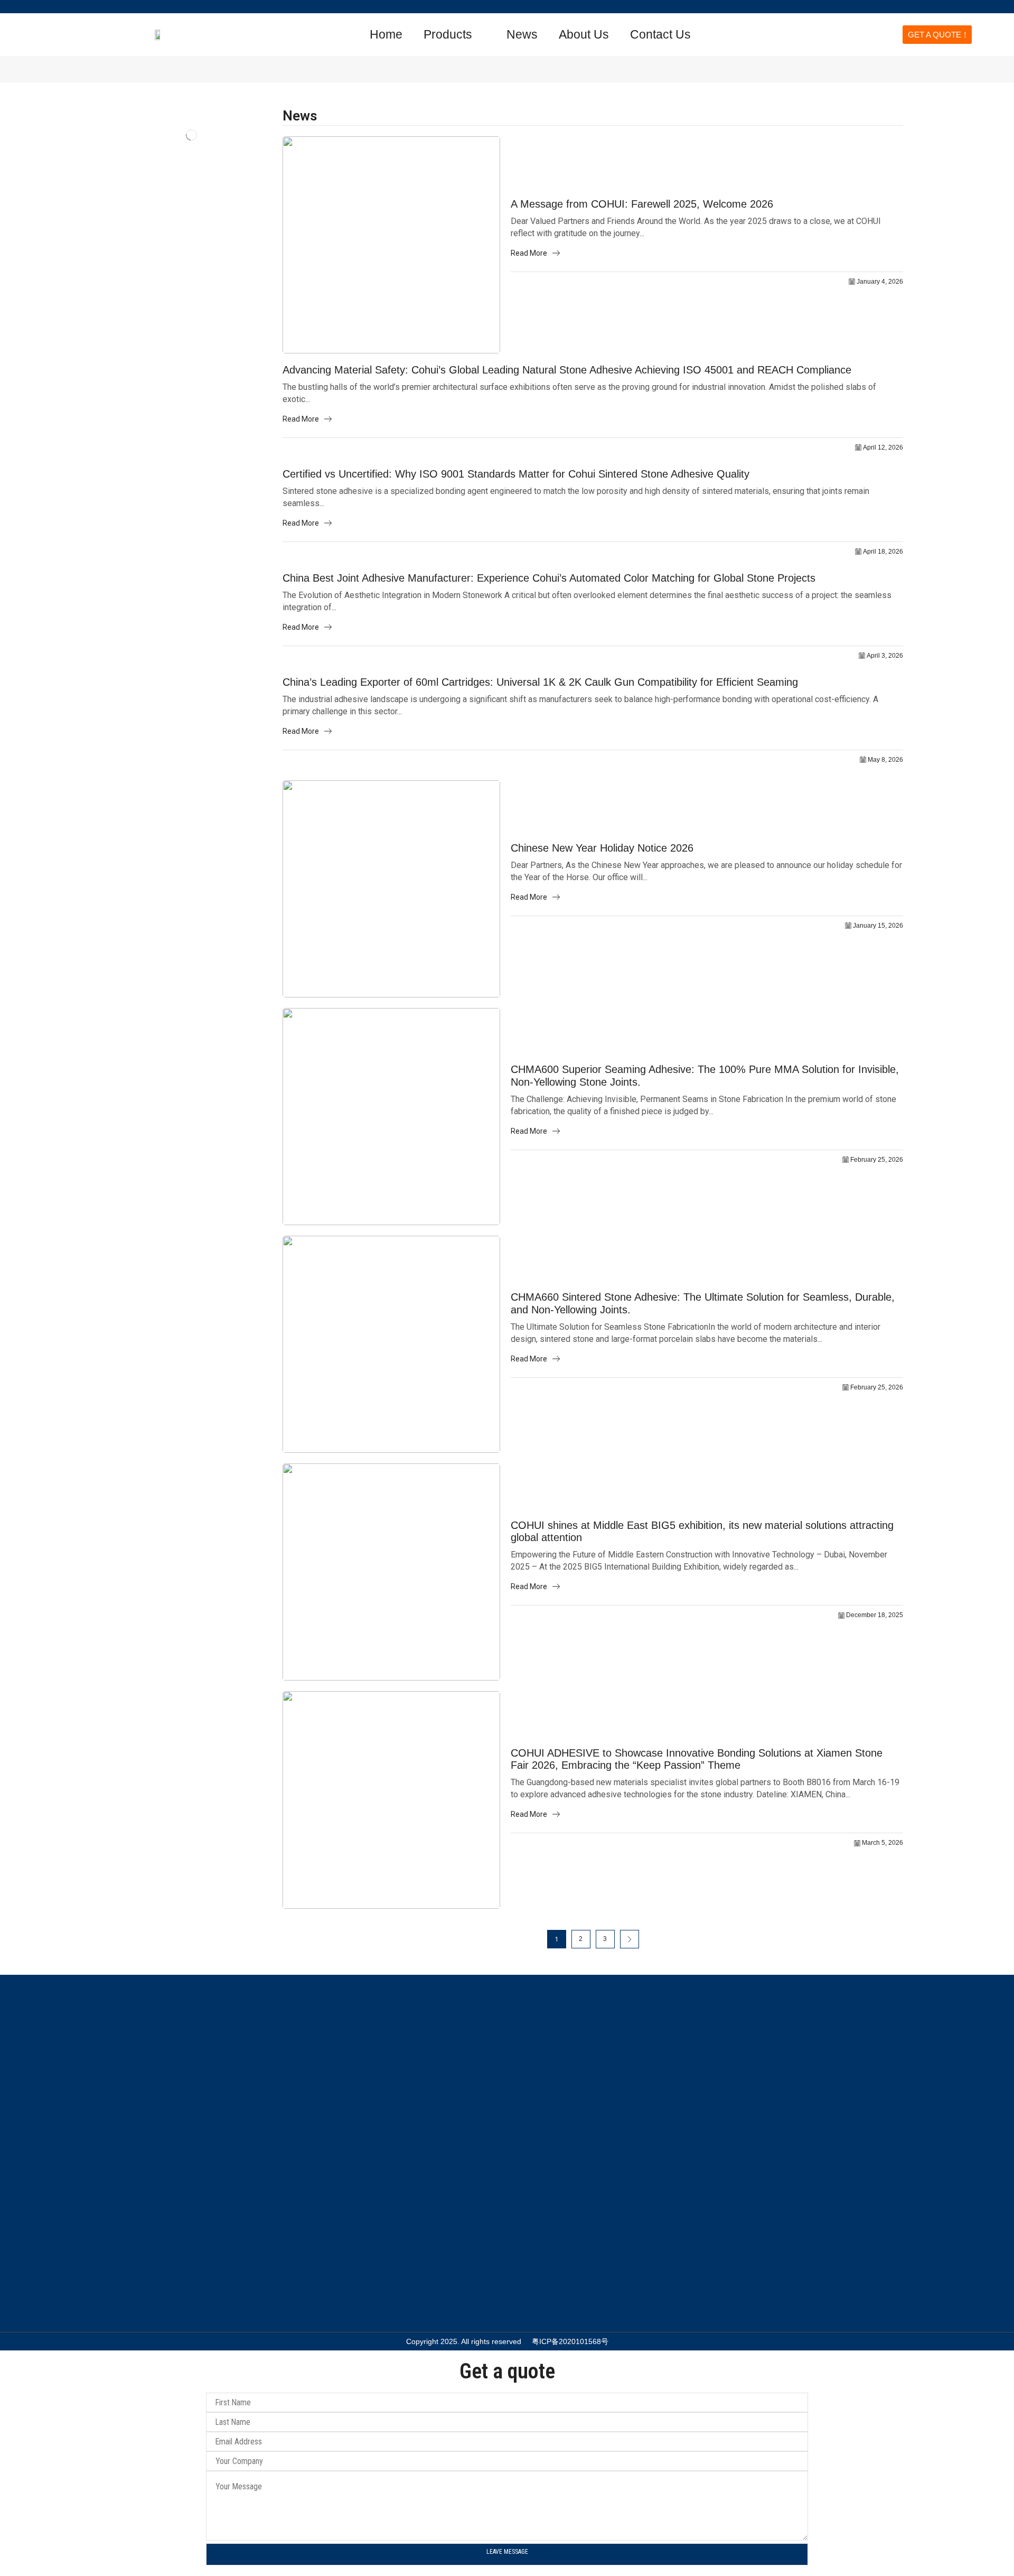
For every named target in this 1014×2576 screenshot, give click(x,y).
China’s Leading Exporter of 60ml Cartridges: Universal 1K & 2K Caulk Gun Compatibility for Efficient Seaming (540, 682)
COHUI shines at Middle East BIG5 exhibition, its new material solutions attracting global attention (702, 1532)
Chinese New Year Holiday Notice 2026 (602, 848)
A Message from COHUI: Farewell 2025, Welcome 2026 (642, 204)
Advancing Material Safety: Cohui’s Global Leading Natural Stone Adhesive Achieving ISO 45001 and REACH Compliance (567, 370)
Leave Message (507, 2552)
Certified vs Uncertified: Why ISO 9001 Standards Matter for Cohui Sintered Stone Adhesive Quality (516, 474)
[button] (788, 34)
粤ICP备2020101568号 (570, 2341)
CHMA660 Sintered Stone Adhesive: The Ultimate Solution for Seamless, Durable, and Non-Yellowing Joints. (703, 1303)
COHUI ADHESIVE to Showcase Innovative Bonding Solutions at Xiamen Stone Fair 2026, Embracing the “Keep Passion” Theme (697, 1759)
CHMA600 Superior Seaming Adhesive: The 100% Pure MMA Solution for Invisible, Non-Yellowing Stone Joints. (705, 1076)
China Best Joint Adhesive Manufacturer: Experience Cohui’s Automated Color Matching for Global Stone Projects (549, 578)
